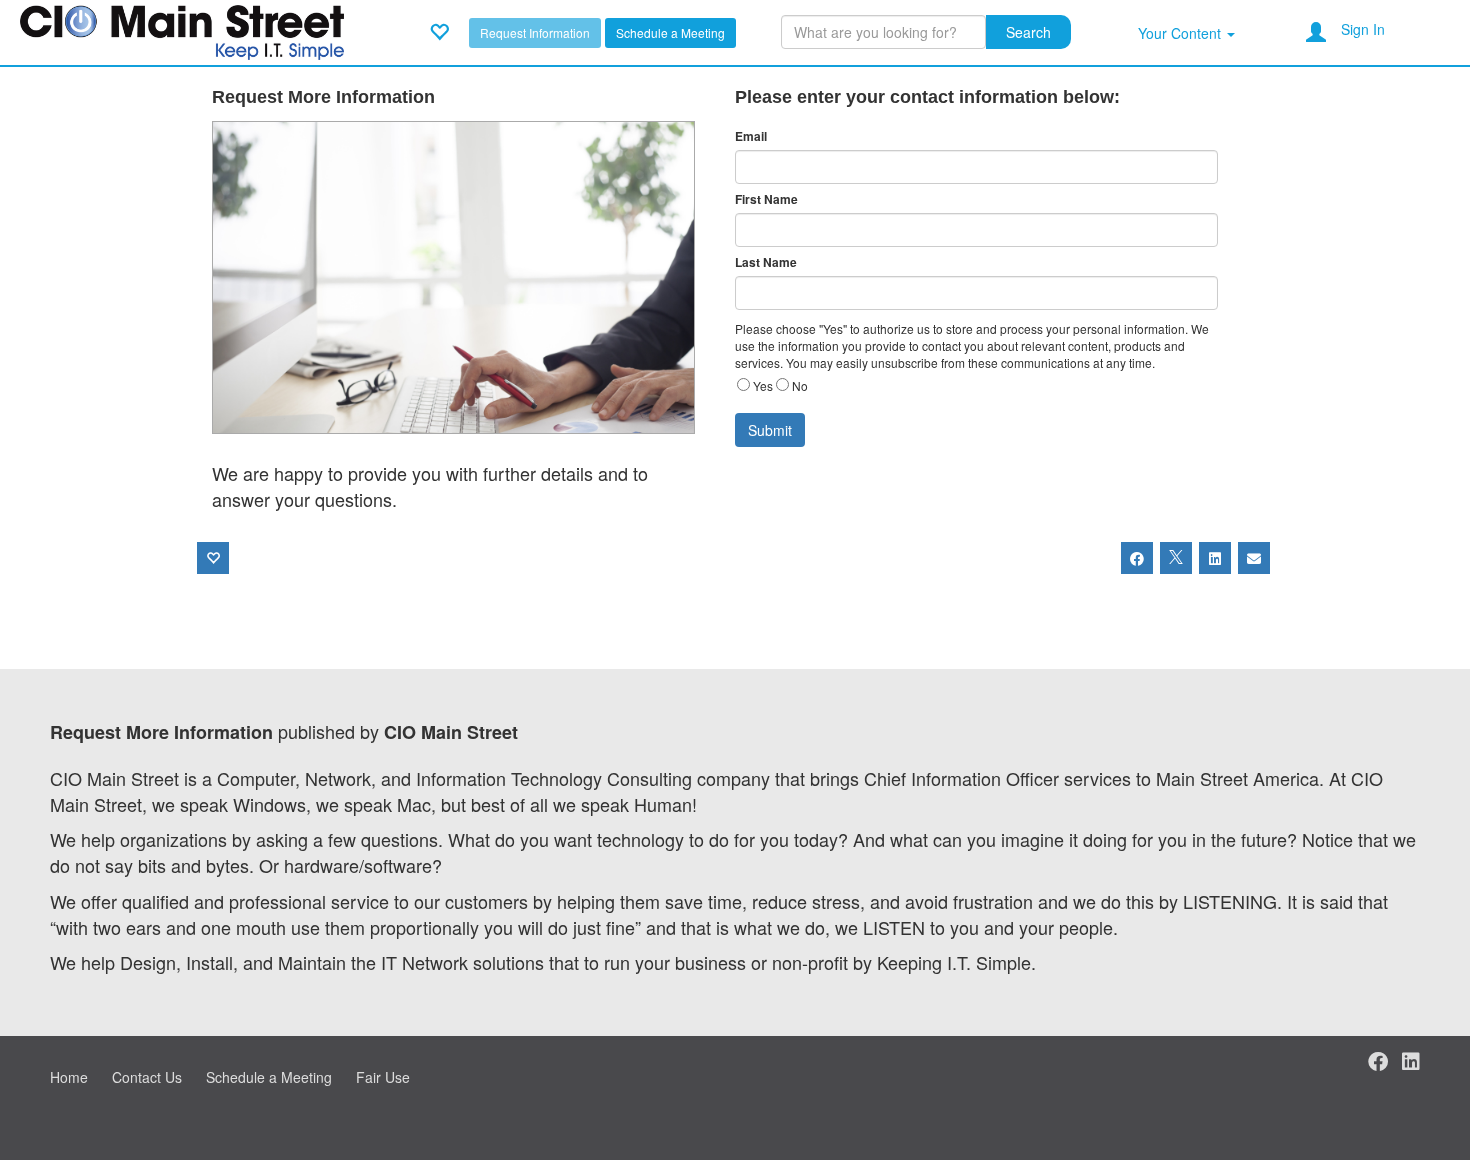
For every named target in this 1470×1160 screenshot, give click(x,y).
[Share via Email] (1254, 558)
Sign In (1363, 29)
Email (751, 136)
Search (1028, 32)
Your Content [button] (1181, 33)
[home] (182, 30)
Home (69, 1077)
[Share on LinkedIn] (1215, 558)
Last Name (766, 262)
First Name (766, 199)
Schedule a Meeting (670, 32)
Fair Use (383, 1077)
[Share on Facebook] (1137, 558)
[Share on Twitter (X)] (1176, 558)
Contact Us (147, 1077)
